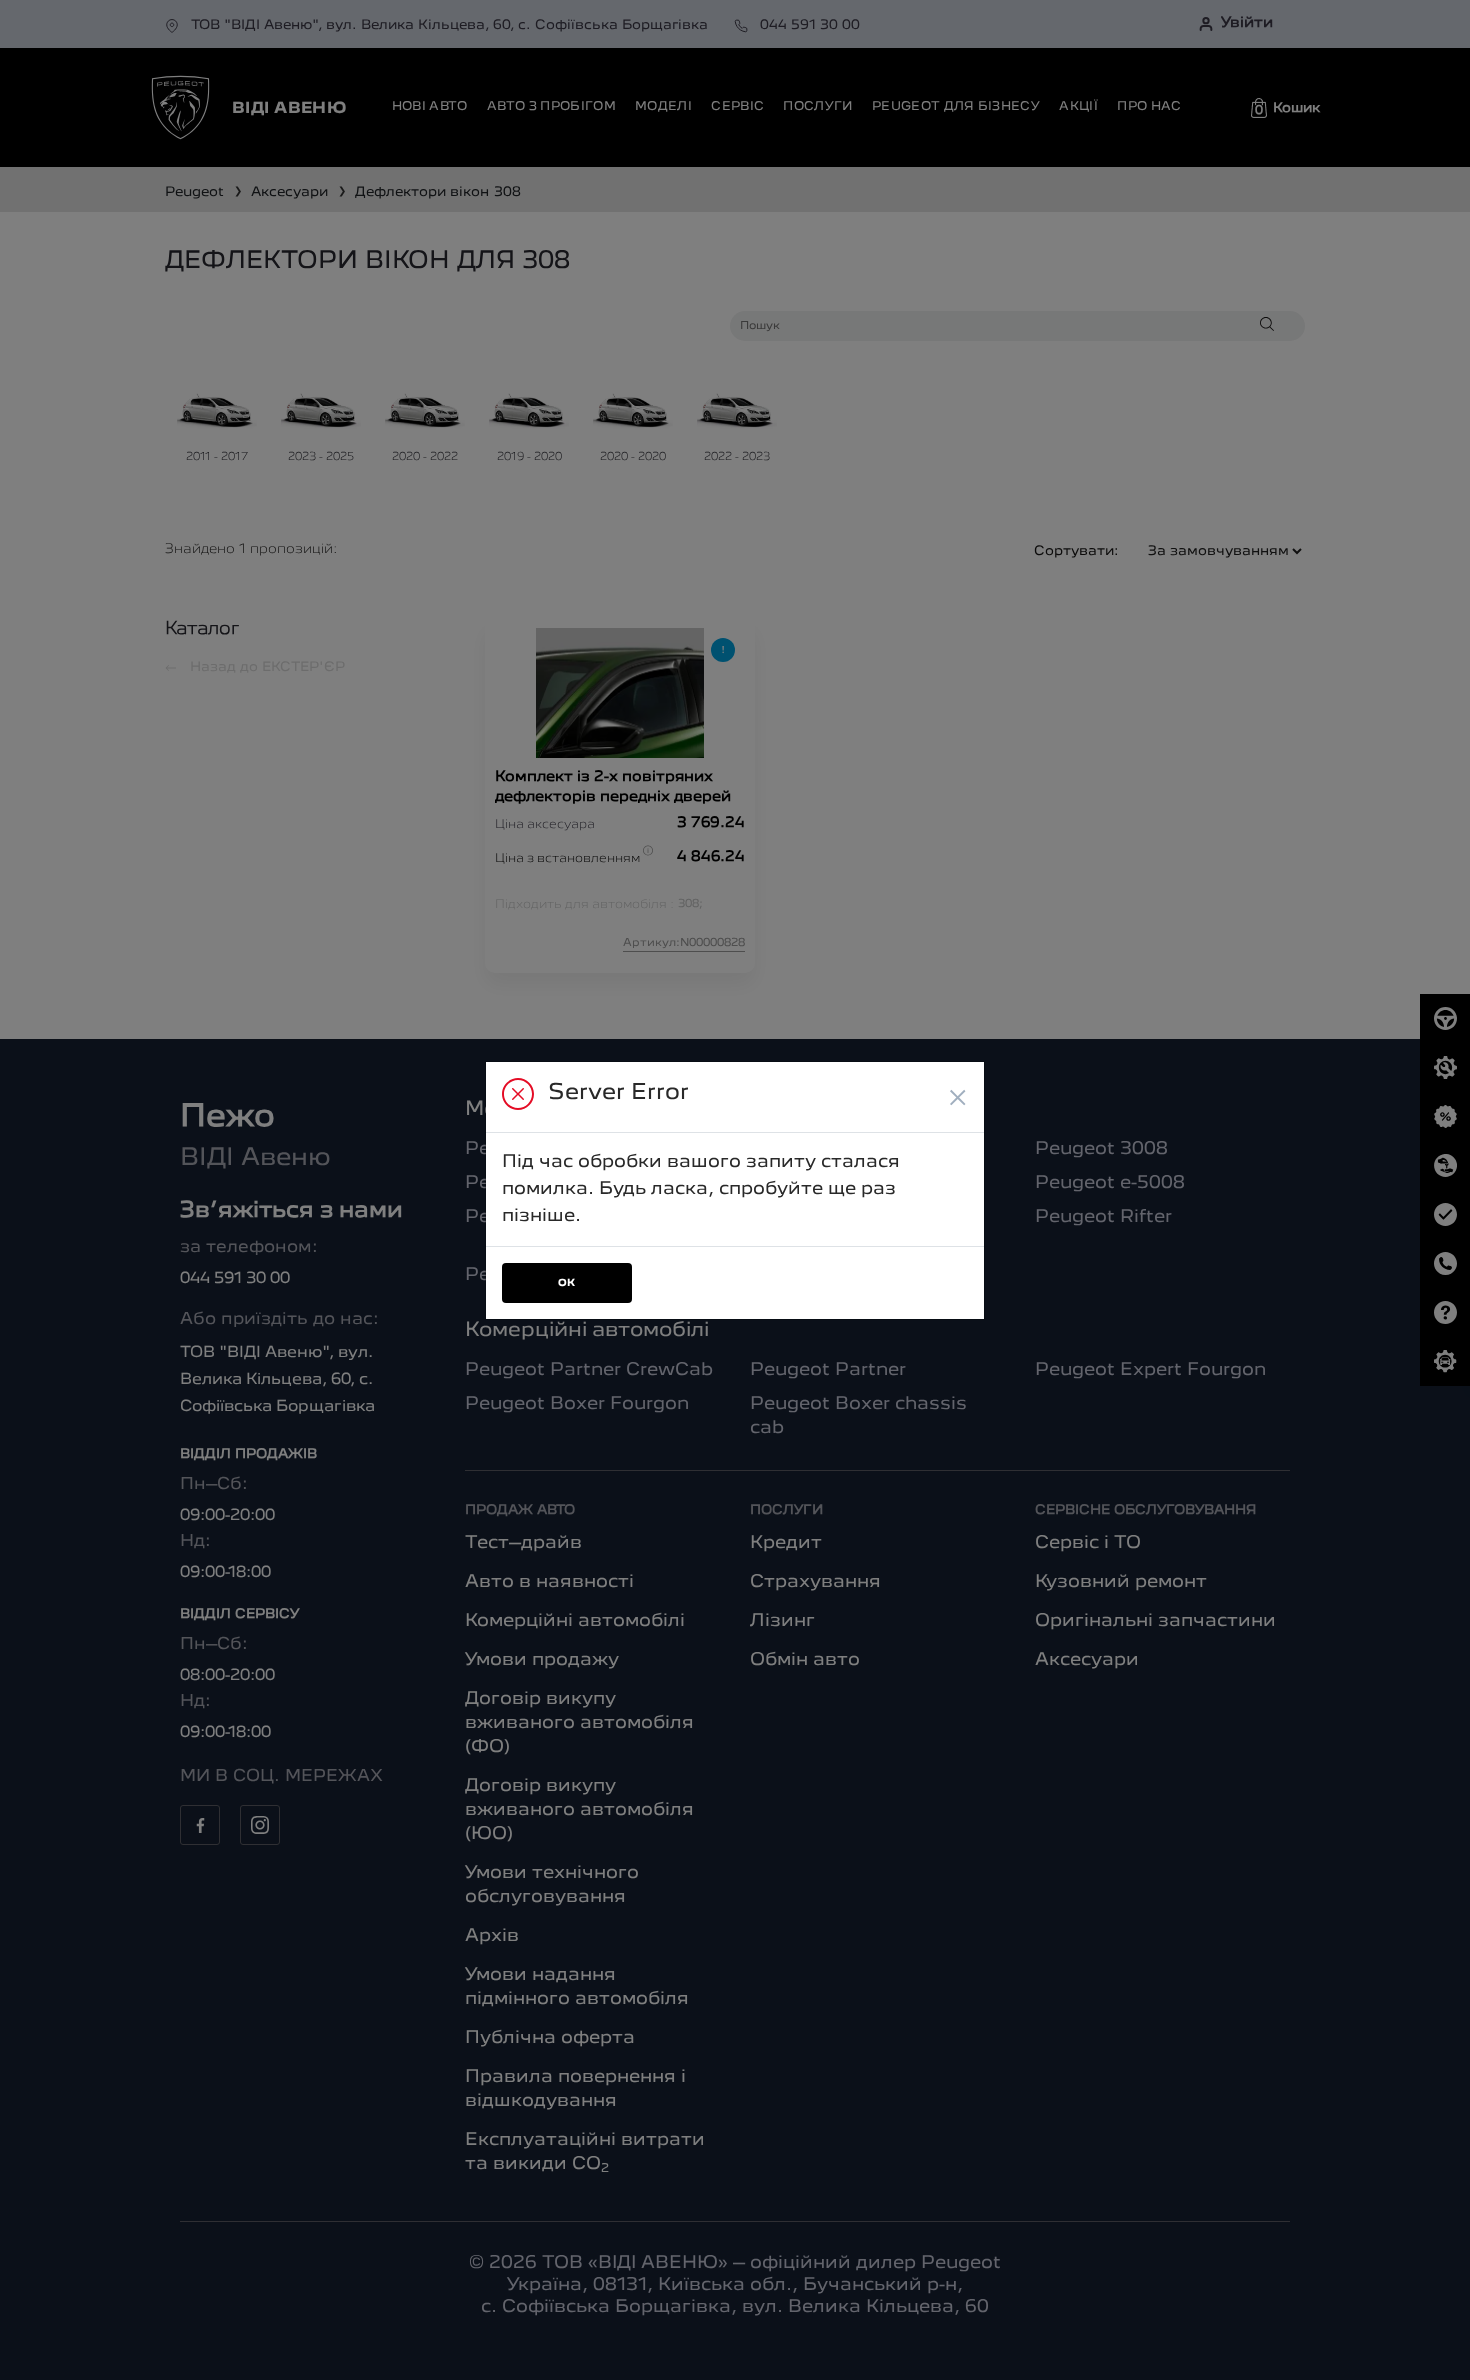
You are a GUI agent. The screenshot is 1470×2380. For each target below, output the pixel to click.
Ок (567, 1283)
